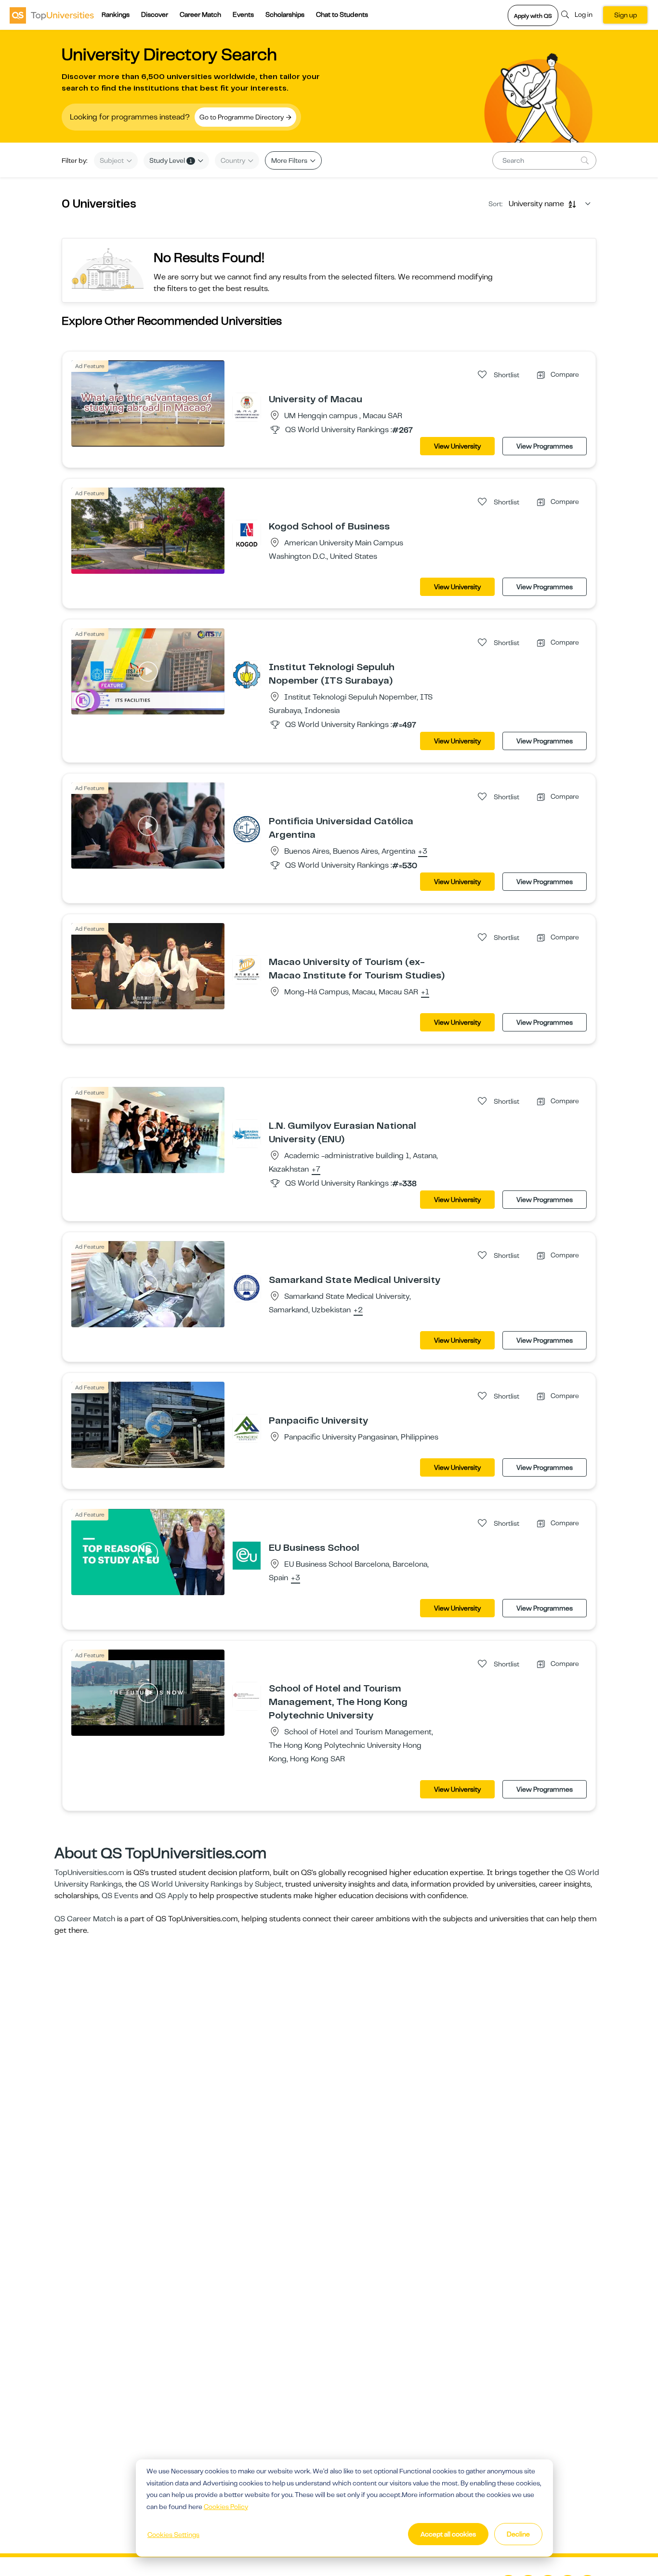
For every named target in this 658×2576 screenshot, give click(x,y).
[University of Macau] (247, 407)
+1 (425, 992)
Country (234, 160)
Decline (518, 2534)
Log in (584, 14)
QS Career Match (85, 1919)
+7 (316, 1170)
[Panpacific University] (247, 1428)
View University (457, 446)
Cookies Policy (226, 2507)
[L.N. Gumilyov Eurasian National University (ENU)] (247, 1133)
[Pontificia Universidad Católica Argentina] (247, 829)
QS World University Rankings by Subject (210, 1884)
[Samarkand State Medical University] (247, 1287)
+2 (358, 1310)
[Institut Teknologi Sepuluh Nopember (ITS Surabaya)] (247, 674)
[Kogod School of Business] (247, 534)
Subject (112, 160)
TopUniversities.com (89, 1873)
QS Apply (171, 1896)
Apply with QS (533, 16)
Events (243, 14)
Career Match (200, 14)
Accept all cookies (448, 2534)
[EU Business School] (247, 1555)
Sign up (625, 15)
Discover (155, 14)
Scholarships (285, 14)
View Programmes (545, 446)
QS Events (120, 1896)
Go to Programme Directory (242, 117)
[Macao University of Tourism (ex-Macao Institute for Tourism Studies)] (247, 969)
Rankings (116, 14)
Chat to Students (342, 14)
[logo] (52, 15)
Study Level (171, 160)
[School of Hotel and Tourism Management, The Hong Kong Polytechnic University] (247, 1696)
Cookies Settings (173, 2535)
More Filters (290, 160)
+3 (423, 852)
